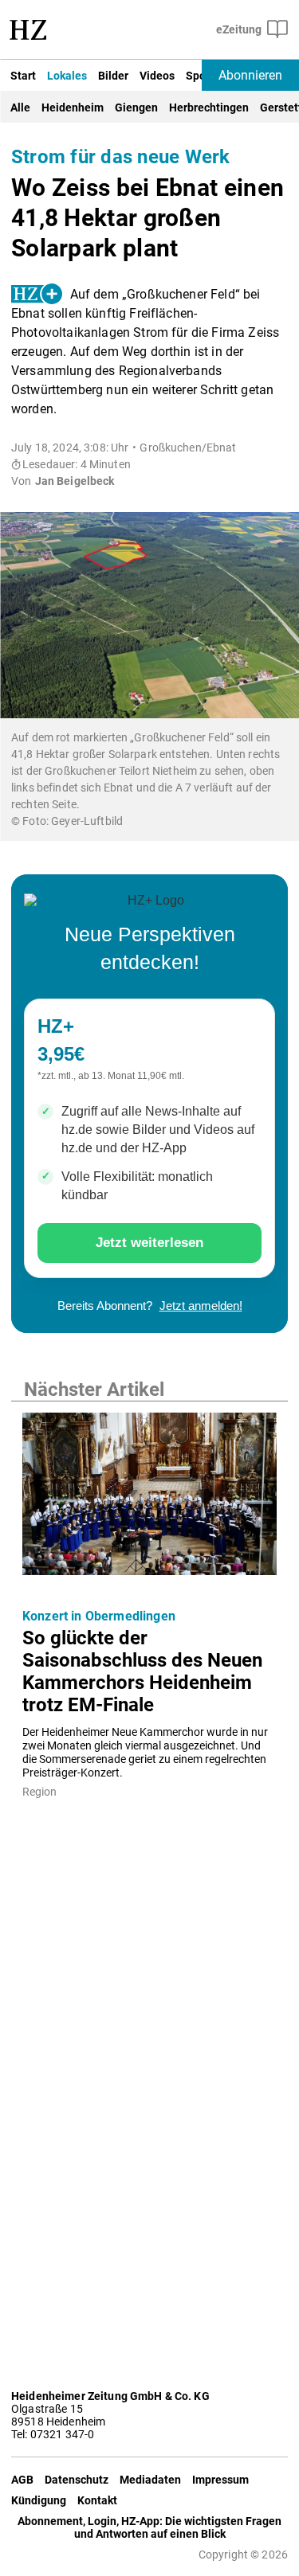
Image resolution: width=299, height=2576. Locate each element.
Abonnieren (250, 75)
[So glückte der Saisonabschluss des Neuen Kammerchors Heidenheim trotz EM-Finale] (149, 1499)
